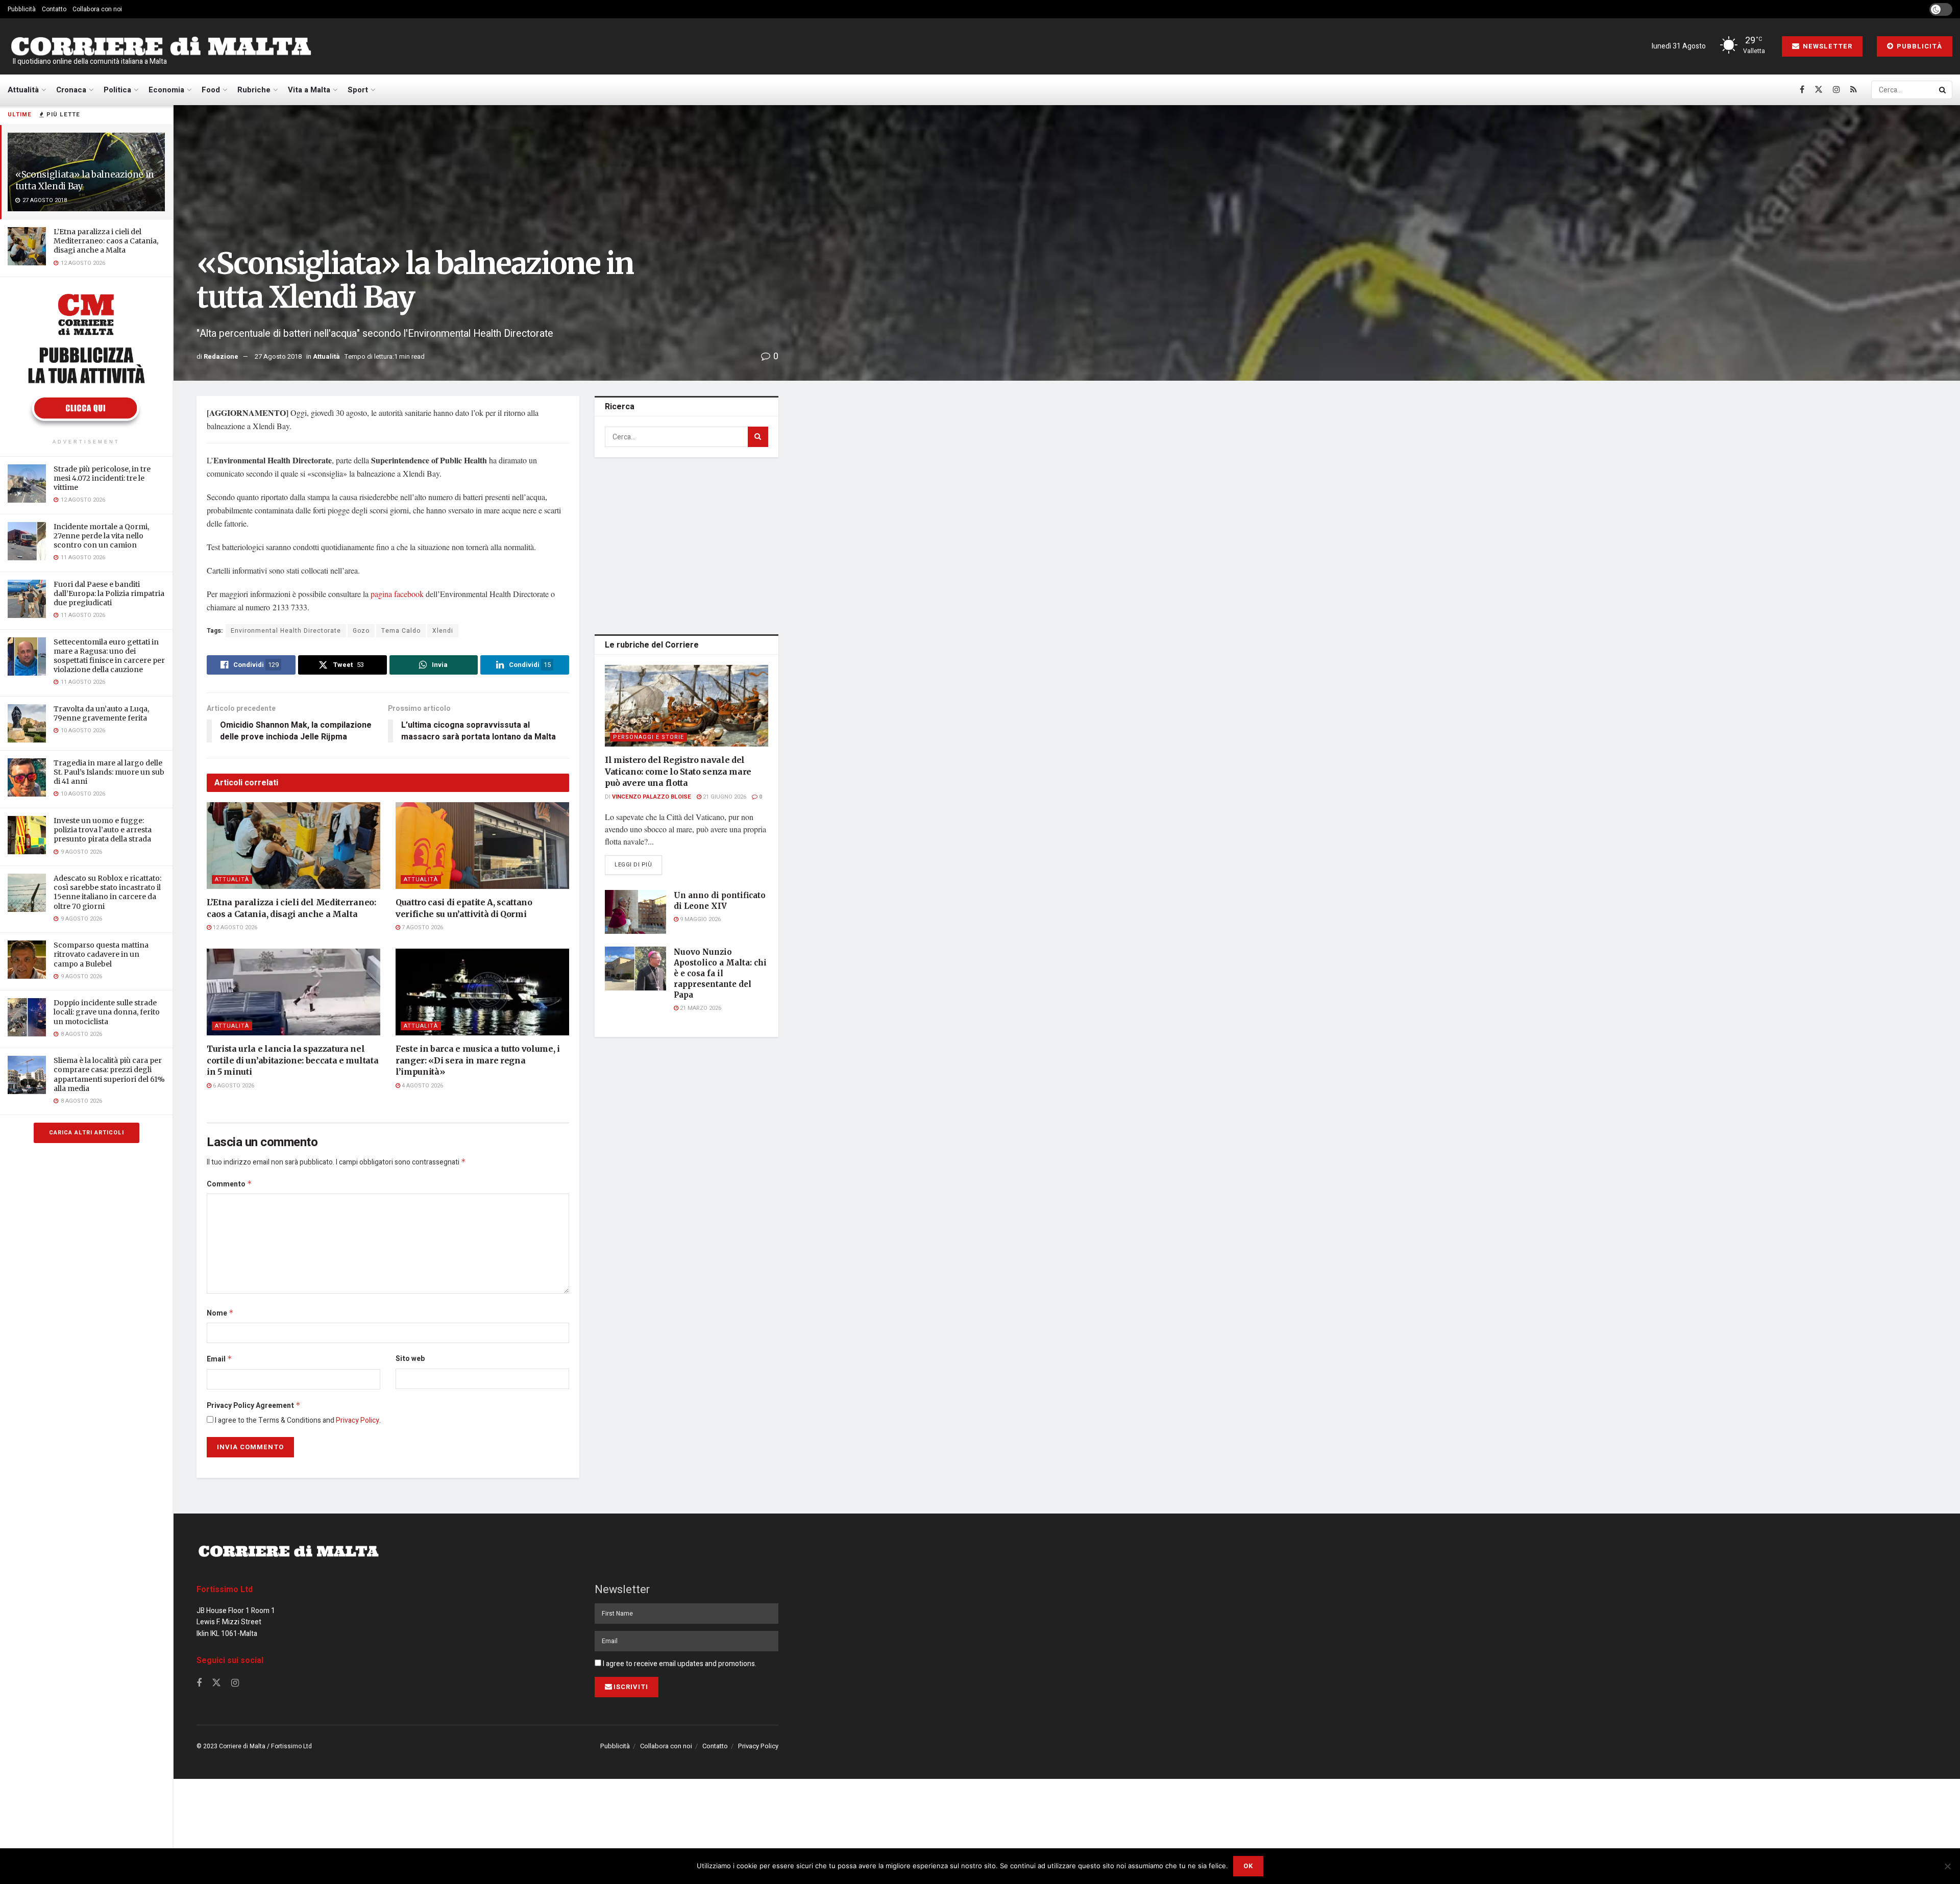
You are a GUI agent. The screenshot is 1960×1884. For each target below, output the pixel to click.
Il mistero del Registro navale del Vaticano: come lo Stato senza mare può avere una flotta (678, 771)
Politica (117, 90)
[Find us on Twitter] (1819, 90)
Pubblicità (22, 9)
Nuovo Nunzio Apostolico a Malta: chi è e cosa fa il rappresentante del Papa (720, 973)
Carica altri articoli (87, 1133)
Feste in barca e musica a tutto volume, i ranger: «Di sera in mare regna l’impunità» (478, 1060)
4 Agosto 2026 (422, 1086)
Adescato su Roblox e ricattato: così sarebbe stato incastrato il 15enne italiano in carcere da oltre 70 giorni (107, 892)
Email (219, 1359)
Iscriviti (631, 1687)
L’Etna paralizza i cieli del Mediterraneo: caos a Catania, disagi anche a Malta (106, 241)
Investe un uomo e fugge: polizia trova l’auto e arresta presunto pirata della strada (103, 830)
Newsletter (1827, 46)
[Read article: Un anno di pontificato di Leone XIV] (635, 912)
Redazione (221, 356)
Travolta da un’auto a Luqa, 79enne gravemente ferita (101, 713)
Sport (358, 90)
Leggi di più (638, 864)
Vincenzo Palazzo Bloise (652, 797)
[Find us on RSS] (1854, 90)
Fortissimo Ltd (225, 1590)
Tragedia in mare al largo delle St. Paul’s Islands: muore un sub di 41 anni (109, 772)
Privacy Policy (358, 1420)
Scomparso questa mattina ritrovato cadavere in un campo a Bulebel (101, 954)
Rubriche (254, 90)
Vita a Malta (309, 90)
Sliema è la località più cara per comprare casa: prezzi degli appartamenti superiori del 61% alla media (109, 1074)
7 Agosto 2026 (422, 927)
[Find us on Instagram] (1836, 90)
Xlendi (443, 631)
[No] (1947, 1866)
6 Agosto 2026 (233, 1086)
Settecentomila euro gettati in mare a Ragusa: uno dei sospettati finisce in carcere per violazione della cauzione (109, 656)
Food (211, 90)
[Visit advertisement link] (86, 359)
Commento (229, 1184)
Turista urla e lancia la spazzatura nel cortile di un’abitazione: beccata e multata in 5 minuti (292, 1060)
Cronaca (71, 90)
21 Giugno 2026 (724, 797)
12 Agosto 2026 (234, 927)
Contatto (54, 9)
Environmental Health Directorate (286, 631)
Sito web (410, 1359)
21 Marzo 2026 (700, 1008)
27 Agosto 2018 (278, 356)
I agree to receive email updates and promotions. (679, 1664)
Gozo (361, 631)
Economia (166, 90)
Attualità (23, 90)
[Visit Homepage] (161, 47)
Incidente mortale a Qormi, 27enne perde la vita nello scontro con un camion (101, 536)
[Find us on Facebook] (1802, 90)
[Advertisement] (687, 544)
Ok (1248, 1866)
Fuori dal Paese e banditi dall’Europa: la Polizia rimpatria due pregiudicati (109, 593)
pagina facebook (396, 594)
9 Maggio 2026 (700, 919)
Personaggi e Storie (648, 737)
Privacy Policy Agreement (254, 1406)
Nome (220, 1313)
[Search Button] (1943, 90)
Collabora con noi (97, 9)
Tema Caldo (401, 631)
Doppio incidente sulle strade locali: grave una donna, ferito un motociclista (107, 1012)
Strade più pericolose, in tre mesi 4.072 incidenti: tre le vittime (102, 478)
